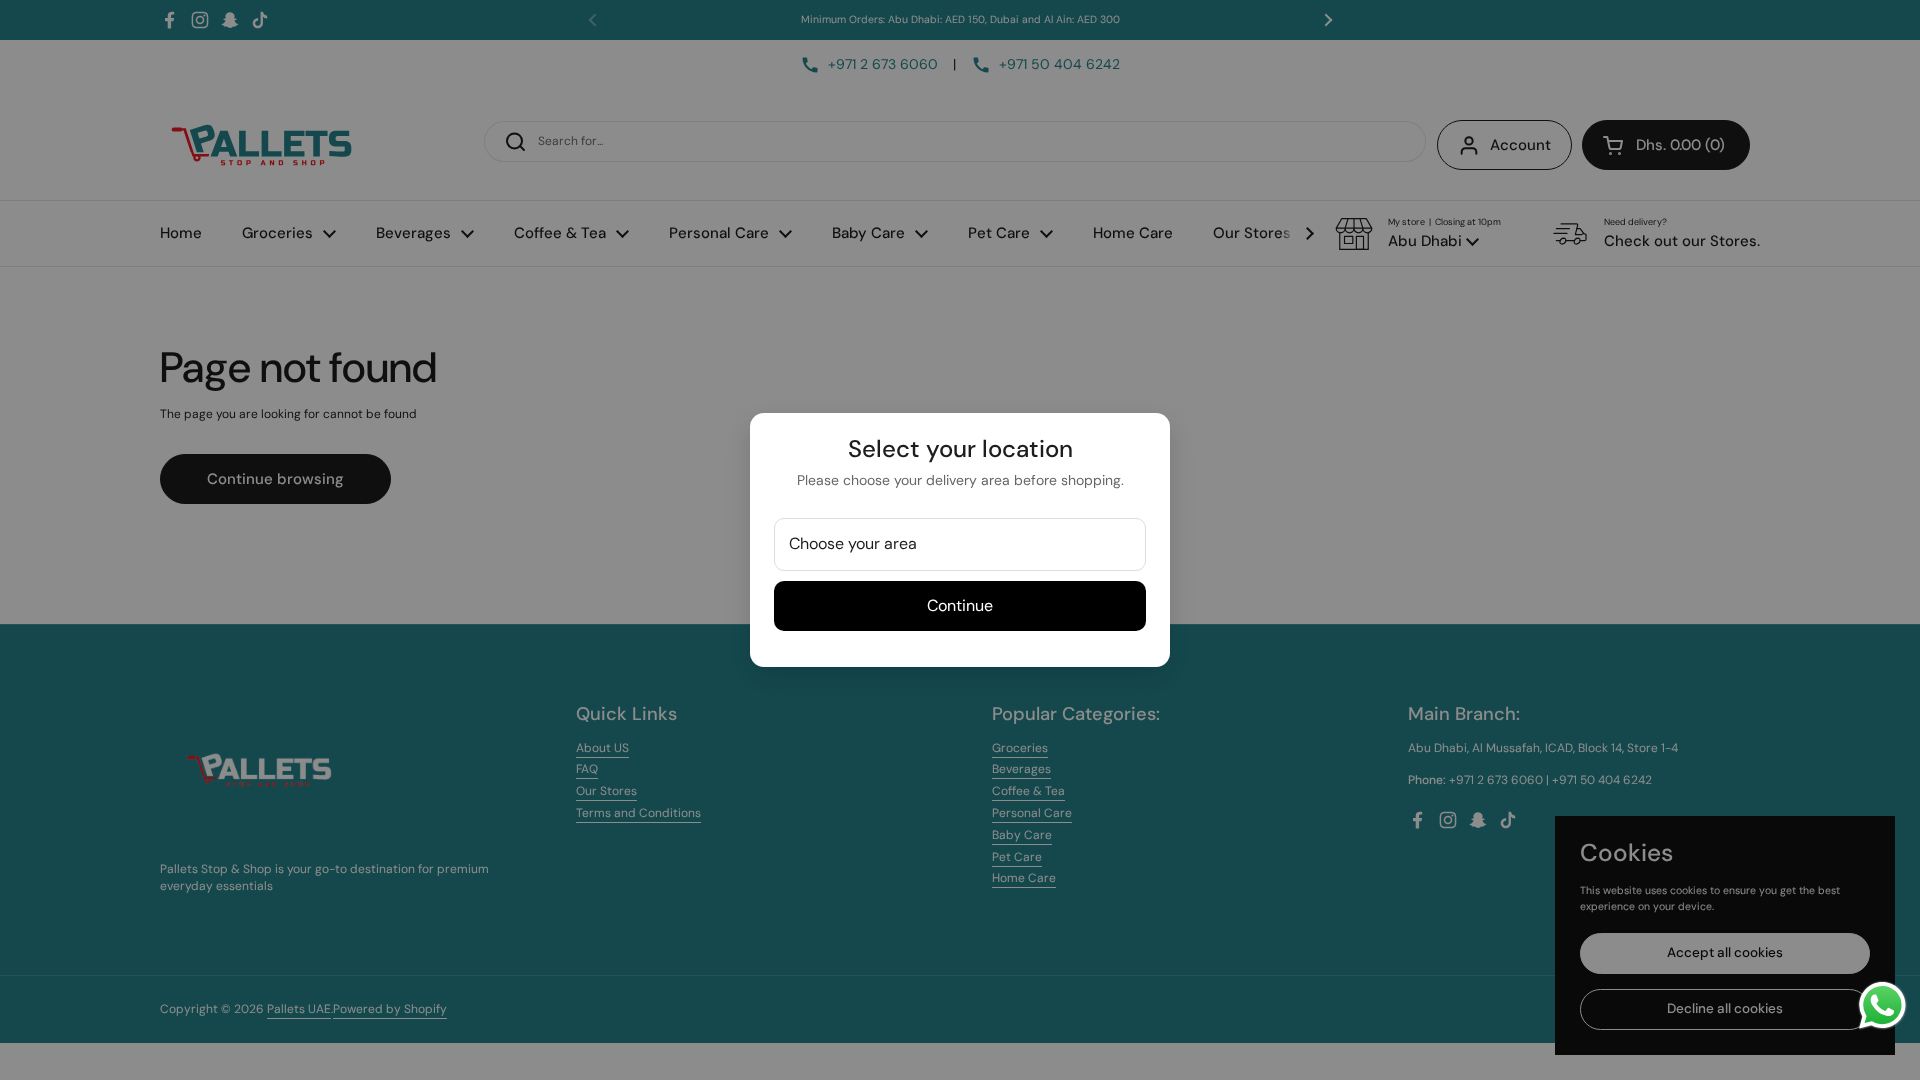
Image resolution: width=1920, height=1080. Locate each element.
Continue (960, 605)
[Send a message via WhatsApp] (1882, 1005)
